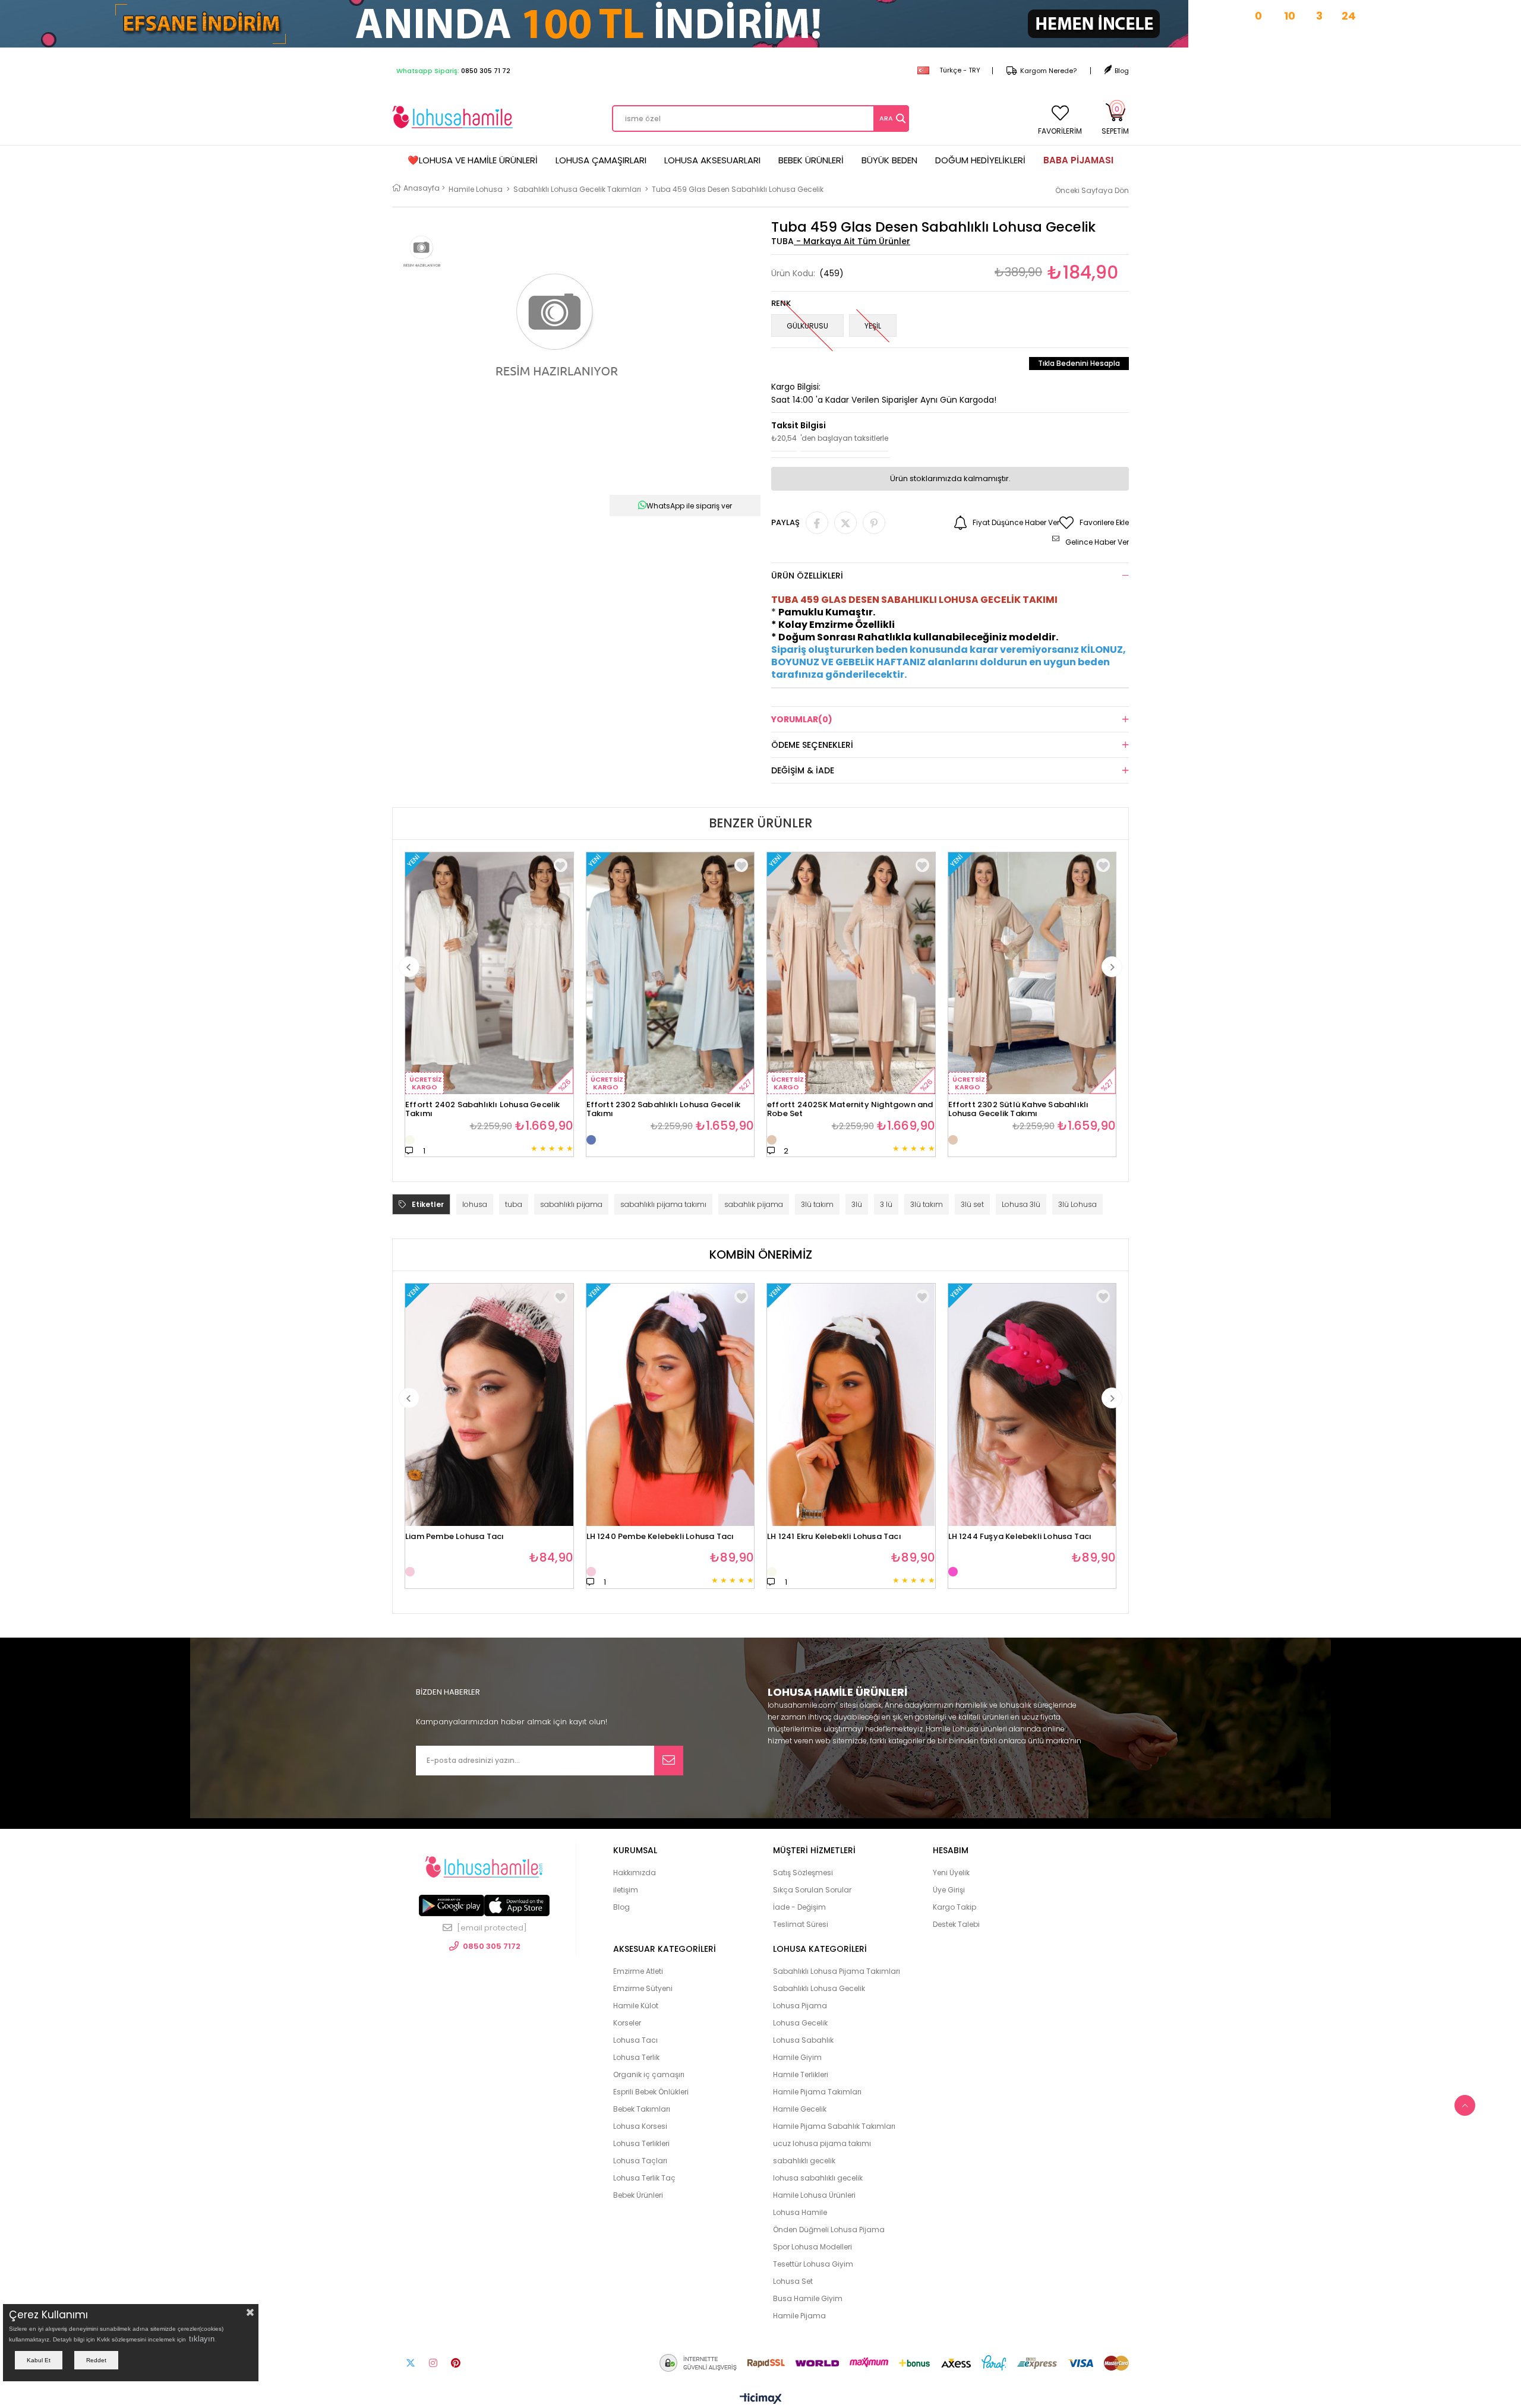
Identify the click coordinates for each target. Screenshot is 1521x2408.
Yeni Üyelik (951, 1873)
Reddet (96, 2360)
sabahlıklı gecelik (804, 2161)
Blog (1122, 71)
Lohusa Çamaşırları (601, 160)
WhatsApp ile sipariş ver (689, 506)
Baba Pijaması (1078, 160)
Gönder (669, 1761)
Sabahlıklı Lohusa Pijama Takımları (837, 1971)
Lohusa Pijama (800, 2006)
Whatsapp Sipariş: (453, 71)
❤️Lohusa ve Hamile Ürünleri (473, 160)
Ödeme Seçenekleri (812, 745)
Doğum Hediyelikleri (980, 160)
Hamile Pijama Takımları (817, 2092)
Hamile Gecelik (800, 2109)
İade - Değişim (799, 1907)
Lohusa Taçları (640, 2161)
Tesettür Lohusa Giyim (813, 2264)
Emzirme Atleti (638, 1971)
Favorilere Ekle (561, 865)
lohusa (475, 1204)
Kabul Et (39, 2360)
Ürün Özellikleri (807, 576)
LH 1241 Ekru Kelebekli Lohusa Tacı (834, 1537)
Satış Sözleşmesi (803, 1873)
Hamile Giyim (797, 2057)
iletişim (626, 1890)
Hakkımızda (635, 1873)
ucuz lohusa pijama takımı (822, 2143)
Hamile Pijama (799, 2316)
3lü (857, 1204)
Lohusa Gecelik (800, 2023)
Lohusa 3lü (1021, 1204)
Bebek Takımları (642, 2109)
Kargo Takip (954, 1907)
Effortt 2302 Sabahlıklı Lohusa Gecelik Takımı (664, 1106)
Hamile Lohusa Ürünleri (814, 2195)
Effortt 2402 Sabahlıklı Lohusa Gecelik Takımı (483, 1106)
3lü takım (817, 1204)
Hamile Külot (636, 2006)
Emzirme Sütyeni (643, 1988)
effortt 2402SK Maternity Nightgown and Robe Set (850, 1106)
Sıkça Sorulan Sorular (812, 1890)
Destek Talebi (956, 1924)
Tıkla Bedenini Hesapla (1079, 363)
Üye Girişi (949, 1890)
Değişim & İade (803, 770)
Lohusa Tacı (635, 2040)
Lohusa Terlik (636, 2057)
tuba (514, 1204)
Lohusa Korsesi (640, 2126)
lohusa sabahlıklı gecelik (818, 2178)
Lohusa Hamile (800, 2212)
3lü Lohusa (1077, 1204)
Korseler (627, 2023)
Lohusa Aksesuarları (712, 160)
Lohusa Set (793, 2281)
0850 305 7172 (492, 1946)
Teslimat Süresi (801, 1924)
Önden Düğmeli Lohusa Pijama (829, 2230)
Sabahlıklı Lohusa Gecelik (819, 1988)
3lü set (972, 1204)
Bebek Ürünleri (811, 160)
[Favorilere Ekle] (561, 1296)
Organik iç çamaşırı (649, 2074)
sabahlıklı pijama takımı (663, 1204)
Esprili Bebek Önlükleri (651, 2092)
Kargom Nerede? (1048, 71)
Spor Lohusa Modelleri (812, 2247)
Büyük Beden (889, 160)
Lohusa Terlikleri (641, 2143)
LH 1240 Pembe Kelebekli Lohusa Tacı (660, 1537)
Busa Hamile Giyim (808, 2298)
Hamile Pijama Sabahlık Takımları (834, 2126)
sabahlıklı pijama (571, 1204)
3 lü (886, 1204)
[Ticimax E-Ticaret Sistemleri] (761, 2399)
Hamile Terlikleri (801, 2074)
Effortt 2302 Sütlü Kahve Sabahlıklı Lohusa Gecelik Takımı (1019, 1106)
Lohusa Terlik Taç (644, 2178)
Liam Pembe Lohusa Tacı (455, 1537)
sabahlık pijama (754, 1204)
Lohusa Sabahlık (803, 2040)
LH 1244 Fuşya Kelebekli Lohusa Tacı (1020, 1537)
